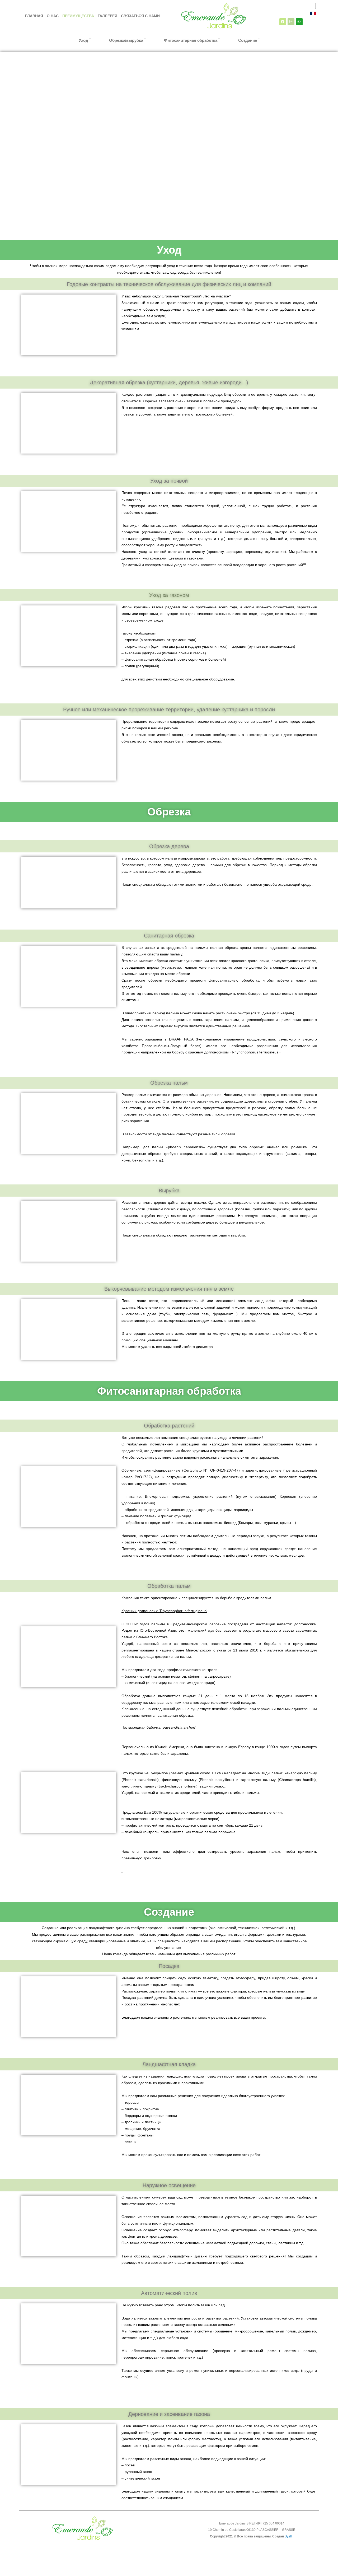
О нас (53, 16)
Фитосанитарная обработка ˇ (192, 40)
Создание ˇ (249, 40)
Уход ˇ (85, 40)
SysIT (289, 2536)
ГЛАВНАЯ (34, 16)
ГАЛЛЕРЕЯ (107, 16)
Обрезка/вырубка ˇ (127, 40)
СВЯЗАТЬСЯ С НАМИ (140, 16)
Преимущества (78, 16)
